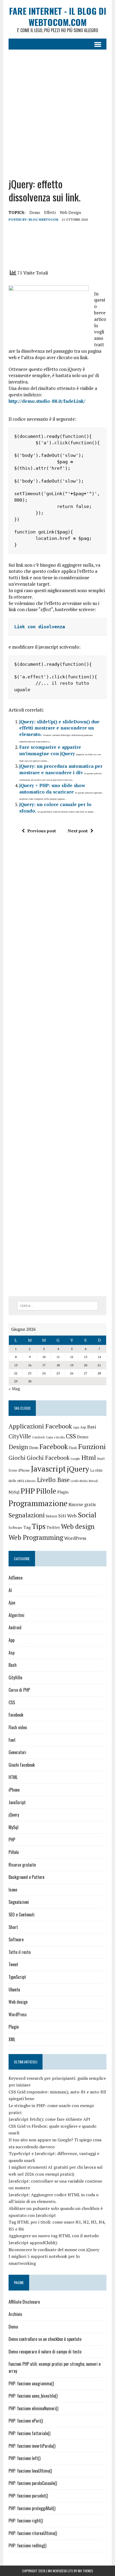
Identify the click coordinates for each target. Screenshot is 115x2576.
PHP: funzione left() (24, 2458)
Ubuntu (14, 1990)
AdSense (16, 1578)
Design (18, 1447)
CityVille (20, 1436)
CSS (71, 1436)
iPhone (24, 1470)
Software (15, 1528)
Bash (13, 1665)
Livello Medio (79, 1481)
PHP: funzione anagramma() (31, 2383)
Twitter (53, 1527)
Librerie (30, 1481)
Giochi (17, 1458)
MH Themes (85, 2571)
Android (15, 1627)
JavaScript (17, 1802)
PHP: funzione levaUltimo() (30, 2471)
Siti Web (68, 1515)
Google (75, 1459)
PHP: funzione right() (26, 2521)
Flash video (18, 1727)
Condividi (38, 1437)
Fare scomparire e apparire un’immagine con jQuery (50, 750)
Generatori (17, 1752)
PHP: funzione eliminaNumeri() (33, 2408)
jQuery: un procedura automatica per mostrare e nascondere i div (61, 769)
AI (10, 1590)
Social (87, 1515)
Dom (34, 1448)
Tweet (13, 1964)
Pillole (46, 1491)
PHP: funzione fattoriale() (29, 2433)
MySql (14, 1492)
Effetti (50, 212)
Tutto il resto (20, 1952)
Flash (73, 1448)
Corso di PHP (19, 1690)
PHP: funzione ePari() (26, 2421)
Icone (13, 1470)
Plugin (63, 1492)
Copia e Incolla (55, 1437)
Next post (78, 831)
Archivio (15, 2314)
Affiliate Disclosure (24, 2302)
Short (13, 1927)
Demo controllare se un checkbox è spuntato (45, 2339)
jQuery (78, 1469)
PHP (28, 1491)
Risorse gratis (82, 1505)
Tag (27, 1527)
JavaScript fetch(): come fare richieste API (49, 2119)
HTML (13, 1777)
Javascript (48, 1469)
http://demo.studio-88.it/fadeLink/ (47, 401)
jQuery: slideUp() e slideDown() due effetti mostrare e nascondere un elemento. (59, 728)
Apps (76, 1427)
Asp (83, 1427)
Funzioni (92, 1446)
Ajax (12, 1603)
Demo (35, 212)
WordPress (75, 1538)
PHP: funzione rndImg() (27, 2545)
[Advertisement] (57, 110)
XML (12, 2039)
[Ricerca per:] (58, 1305)
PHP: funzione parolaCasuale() (33, 2483)
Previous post (42, 831)
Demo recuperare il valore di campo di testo (45, 2352)
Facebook (54, 1447)
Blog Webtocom (43, 219)
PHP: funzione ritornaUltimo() (33, 2533)
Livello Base (53, 1480)
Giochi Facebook (48, 1458)
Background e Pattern (26, 1877)
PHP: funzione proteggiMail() (32, 2508)
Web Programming (36, 1537)
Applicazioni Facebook (40, 1426)
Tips (39, 1526)
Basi (92, 1427)
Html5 (101, 1459)
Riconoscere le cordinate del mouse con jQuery (54, 2250)
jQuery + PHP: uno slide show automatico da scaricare (52, 789)
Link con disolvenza (40, 627)
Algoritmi (16, 1615)
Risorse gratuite (22, 1865)
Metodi (93, 1481)
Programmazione (38, 1503)
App (11, 1640)
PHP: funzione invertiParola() (32, 2446)
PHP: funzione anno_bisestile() (33, 2396)
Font (12, 1740)
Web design (70, 212)
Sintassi (51, 1516)
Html (89, 1457)
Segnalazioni (27, 1515)
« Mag (14, 1389)
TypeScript (17, 1977)
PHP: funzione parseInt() (28, 2496)
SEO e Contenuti (22, 1915)
